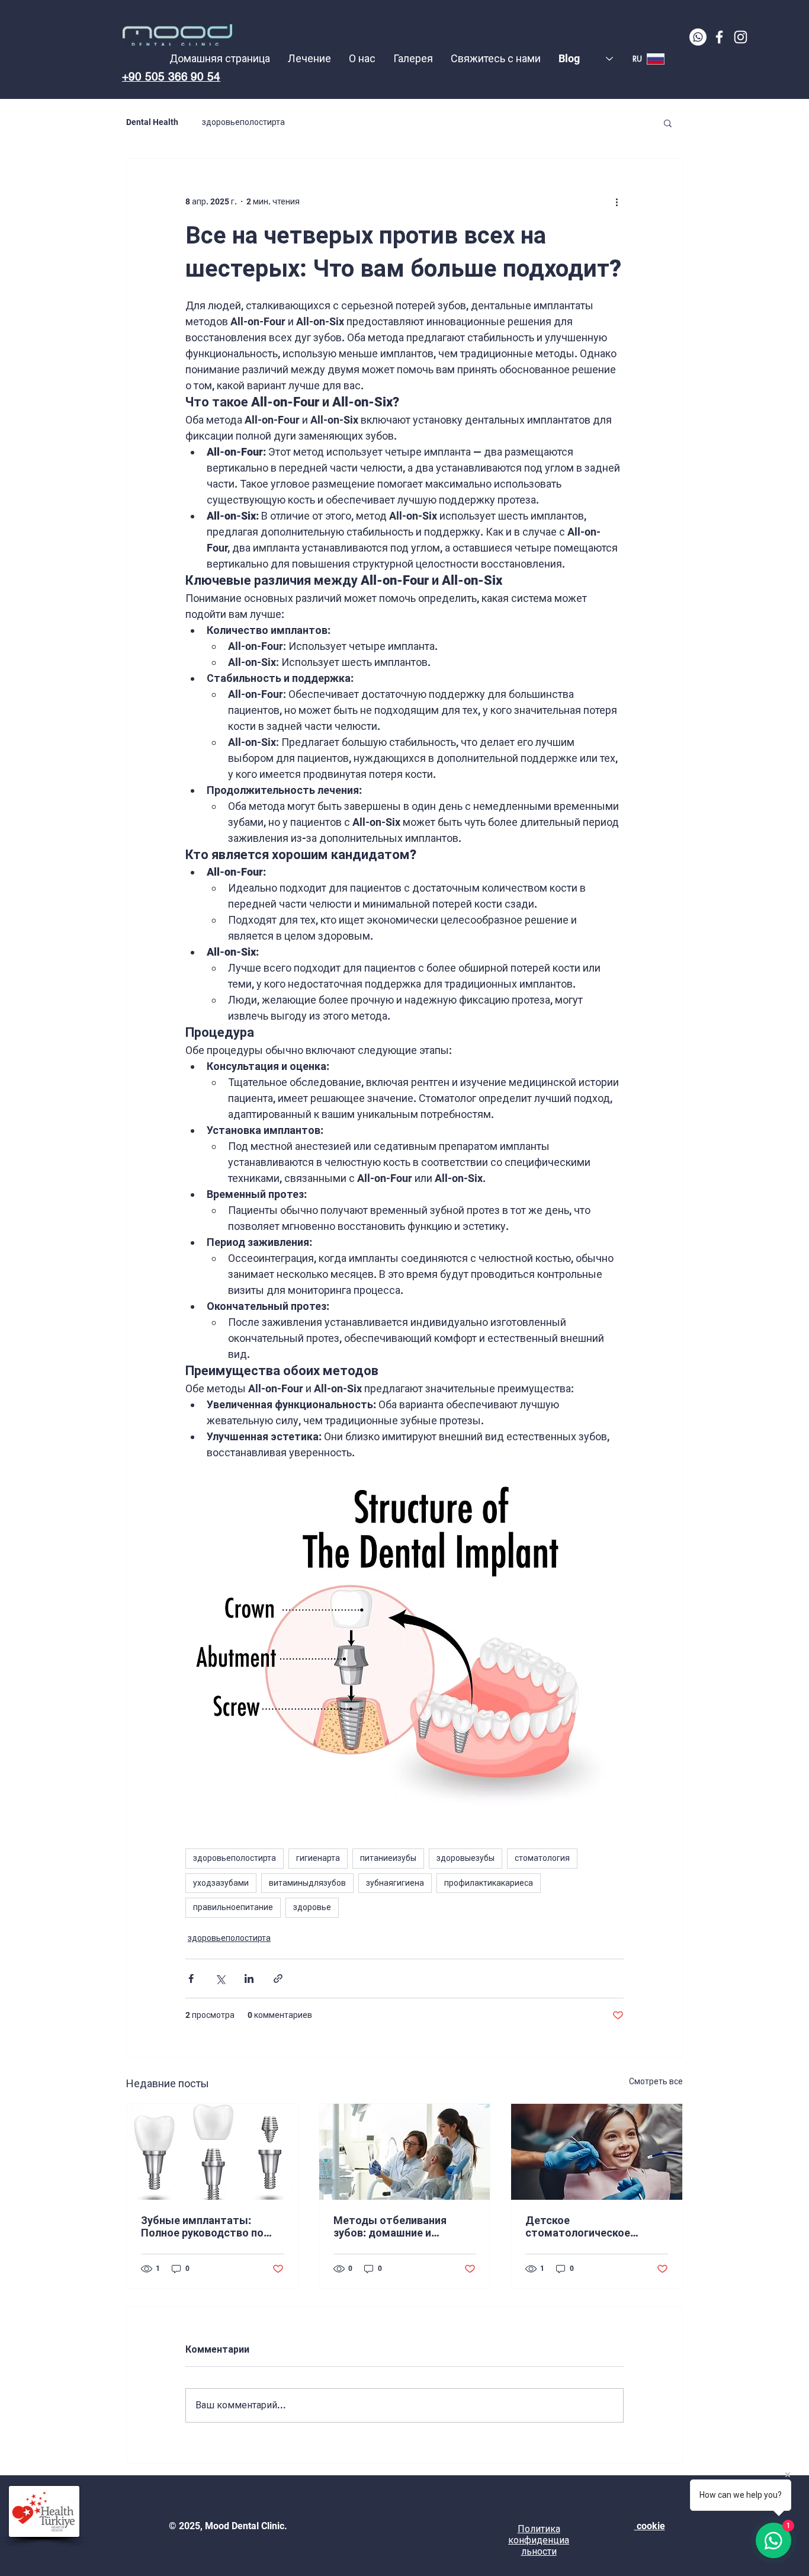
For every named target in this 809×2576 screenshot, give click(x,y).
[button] (668, 123)
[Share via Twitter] (220, 1979)
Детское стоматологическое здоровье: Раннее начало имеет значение (590, 2226)
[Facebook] (719, 37)
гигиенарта (318, 1858)
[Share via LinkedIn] (249, 1979)
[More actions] (617, 201)
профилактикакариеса (489, 1883)
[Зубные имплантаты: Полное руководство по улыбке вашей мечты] (212, 2152)
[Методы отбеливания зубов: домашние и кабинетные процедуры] (405, 2152)
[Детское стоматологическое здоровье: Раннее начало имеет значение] (597, 2152)
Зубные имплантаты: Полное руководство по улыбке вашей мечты (202, 2226)
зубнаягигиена (395, 1883)
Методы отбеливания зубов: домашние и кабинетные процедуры (395, 2226)
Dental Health (152, 122)
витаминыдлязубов (307, 1883)
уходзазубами (221, 1883)
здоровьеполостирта (243, 122)
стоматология (542, 1858)
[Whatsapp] (698, 37)
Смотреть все (656, 2081)
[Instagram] (741, 37)
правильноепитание (233, 1907)
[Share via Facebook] (191, 1979)
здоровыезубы (466, 1858)
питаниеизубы (388, 1858)
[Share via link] (278, 1979)
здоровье (312, 1907)
